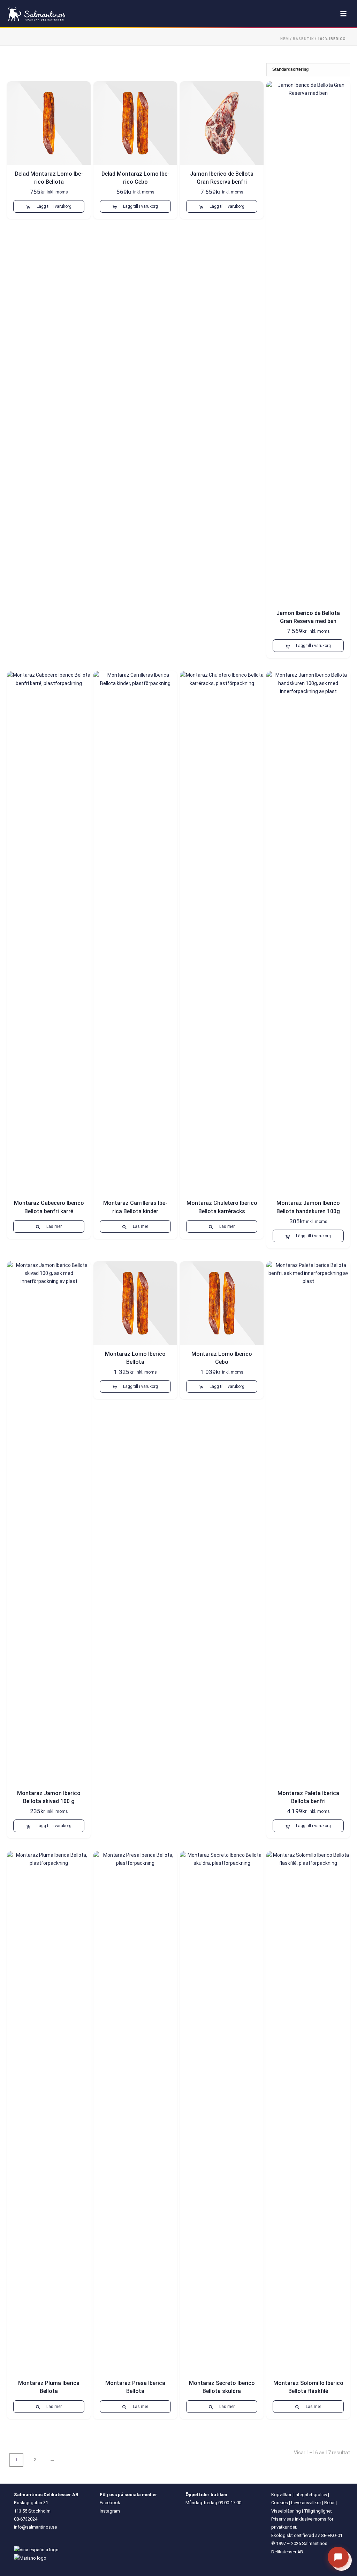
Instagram (110, 2511)
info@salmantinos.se (35, 2527)
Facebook (110, 2503)
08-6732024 (26, 2519)
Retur (329, 2503)
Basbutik (303, 39)
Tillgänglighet (318, 2511)
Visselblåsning (286, 2511)
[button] (49, 206)
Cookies (280, 2503)
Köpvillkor (281, 2495)
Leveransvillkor (306, 2503)
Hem (285, 39)
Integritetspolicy (311, 2495)
